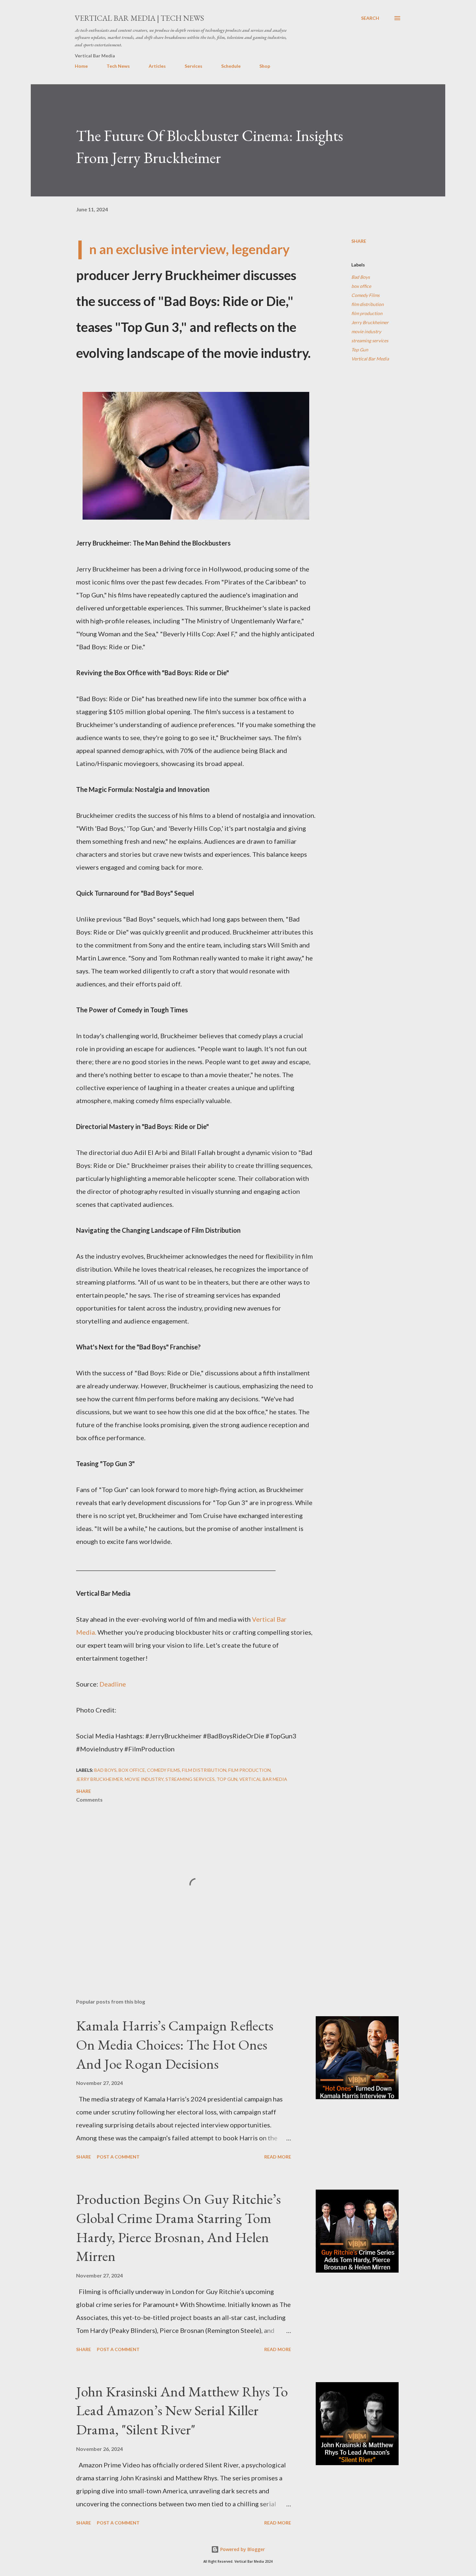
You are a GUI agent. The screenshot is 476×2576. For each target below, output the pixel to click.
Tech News (118, 66)
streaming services (370, 341)
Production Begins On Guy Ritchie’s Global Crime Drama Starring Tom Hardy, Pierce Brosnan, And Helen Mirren (178, 2227)
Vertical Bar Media (370, 359)
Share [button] (359, 241)
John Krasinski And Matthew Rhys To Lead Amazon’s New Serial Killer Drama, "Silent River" (182, 2410)
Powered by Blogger (242, 2549)
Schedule (231, 66)
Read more (278, 2157)
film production (367, 313)
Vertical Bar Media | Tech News (139, 18)
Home (81, 66)
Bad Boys (361, 277)
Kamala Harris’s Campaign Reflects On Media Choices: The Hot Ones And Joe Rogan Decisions (175, 2044)
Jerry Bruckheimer (370, 322)
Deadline (113, 1684)
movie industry (366, 331)
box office (361, 286)
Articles (157, 66)
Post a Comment (118, 2157)
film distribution (368, 304)
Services (193, 66)
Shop (265, 66)
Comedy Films (365, 295)
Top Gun (360, 350)
